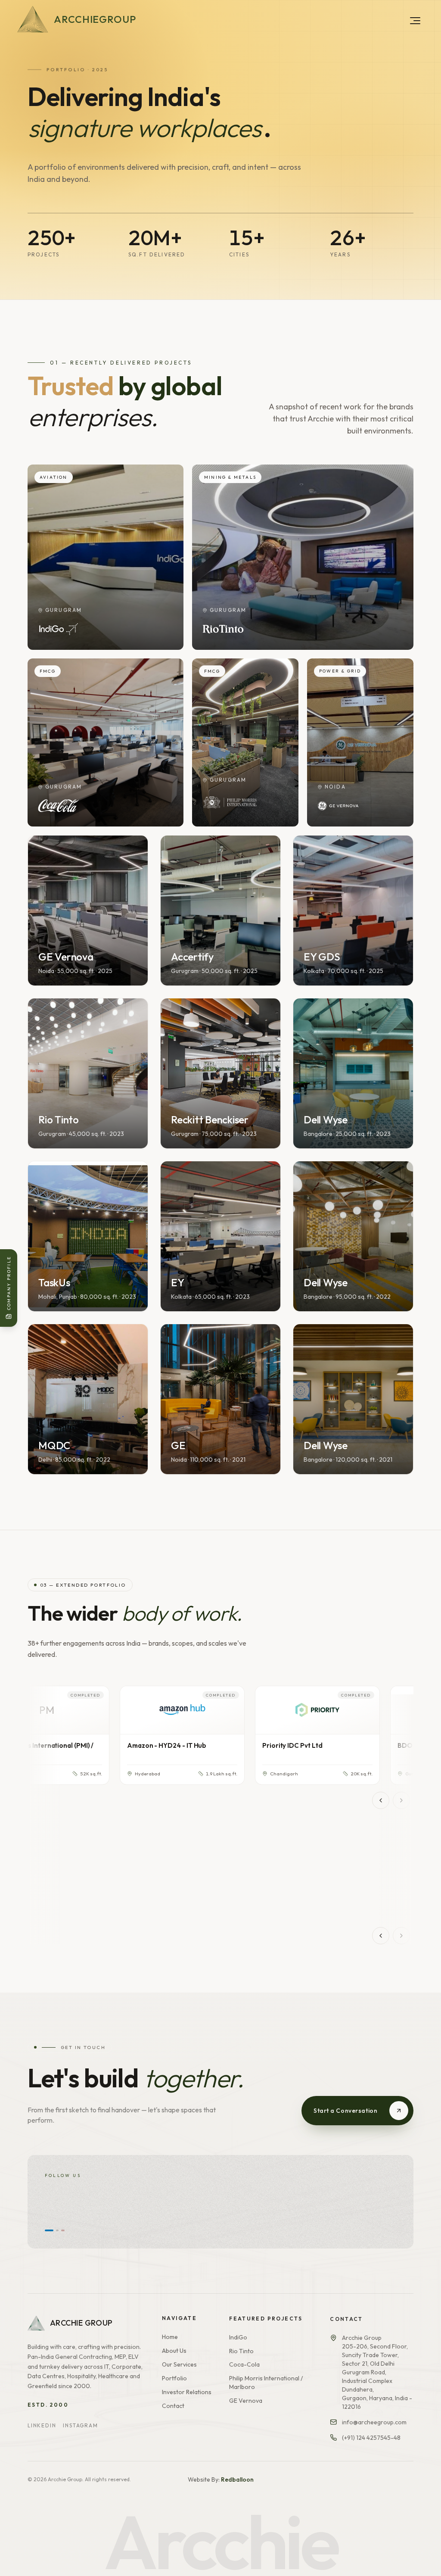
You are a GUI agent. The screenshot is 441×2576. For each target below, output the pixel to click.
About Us (174, 2350)
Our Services (179, 2364)
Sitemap (404, 2497)
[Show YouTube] (60, 2230)
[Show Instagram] (51, 2230)
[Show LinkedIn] (46, 2230)
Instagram (80, 2425)
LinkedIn (42, 2425)
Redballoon (237, 2479)
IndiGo (238, 2336)
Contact (173, 2405)
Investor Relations (187, 2391)
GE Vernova (246, 2400)
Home (170, 2336)
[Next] (401, 1800)
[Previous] (381, 1800)
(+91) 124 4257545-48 (371, 2436)
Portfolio (174, 2377)
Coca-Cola (244, 2364)
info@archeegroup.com (374, 2420)
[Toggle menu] (415, 21)
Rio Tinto (241, 2350)
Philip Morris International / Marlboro (266, 2382)
